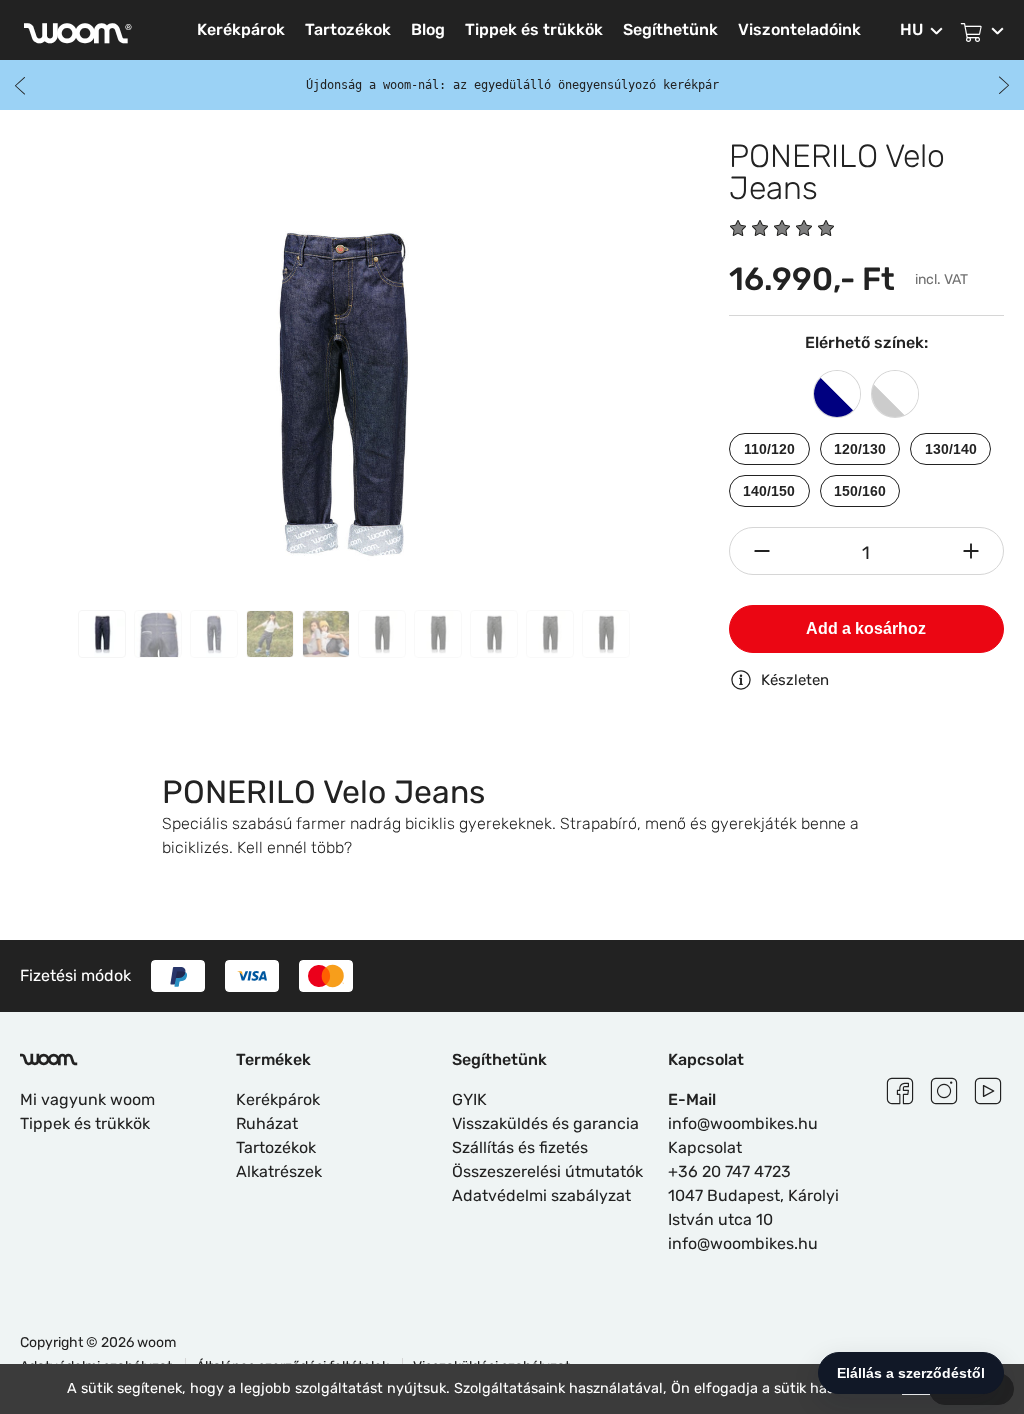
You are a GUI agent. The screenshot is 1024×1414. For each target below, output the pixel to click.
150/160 (860, 491)
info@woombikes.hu (743, 1123)
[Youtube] (988, 1088)
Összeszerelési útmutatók (547, 1171)
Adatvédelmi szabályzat (541, 1195)
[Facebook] (900, 1088)
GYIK (469, 1099)
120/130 (860, 449)
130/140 (951, 449)
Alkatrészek (279, 1171)
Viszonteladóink (799, 29)
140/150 (769, 491)
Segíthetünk (670, 29)
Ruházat (267, 1123)
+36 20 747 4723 (729, 1171)
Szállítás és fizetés (520, 1147)
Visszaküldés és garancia (545, 1123)
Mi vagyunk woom (87, 1099)
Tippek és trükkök (534, 29)
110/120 (769, 449)
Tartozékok (348, 29)
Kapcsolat (705, 1147)
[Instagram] (944, 1088)
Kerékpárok (241, 29)
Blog (428, 29)
